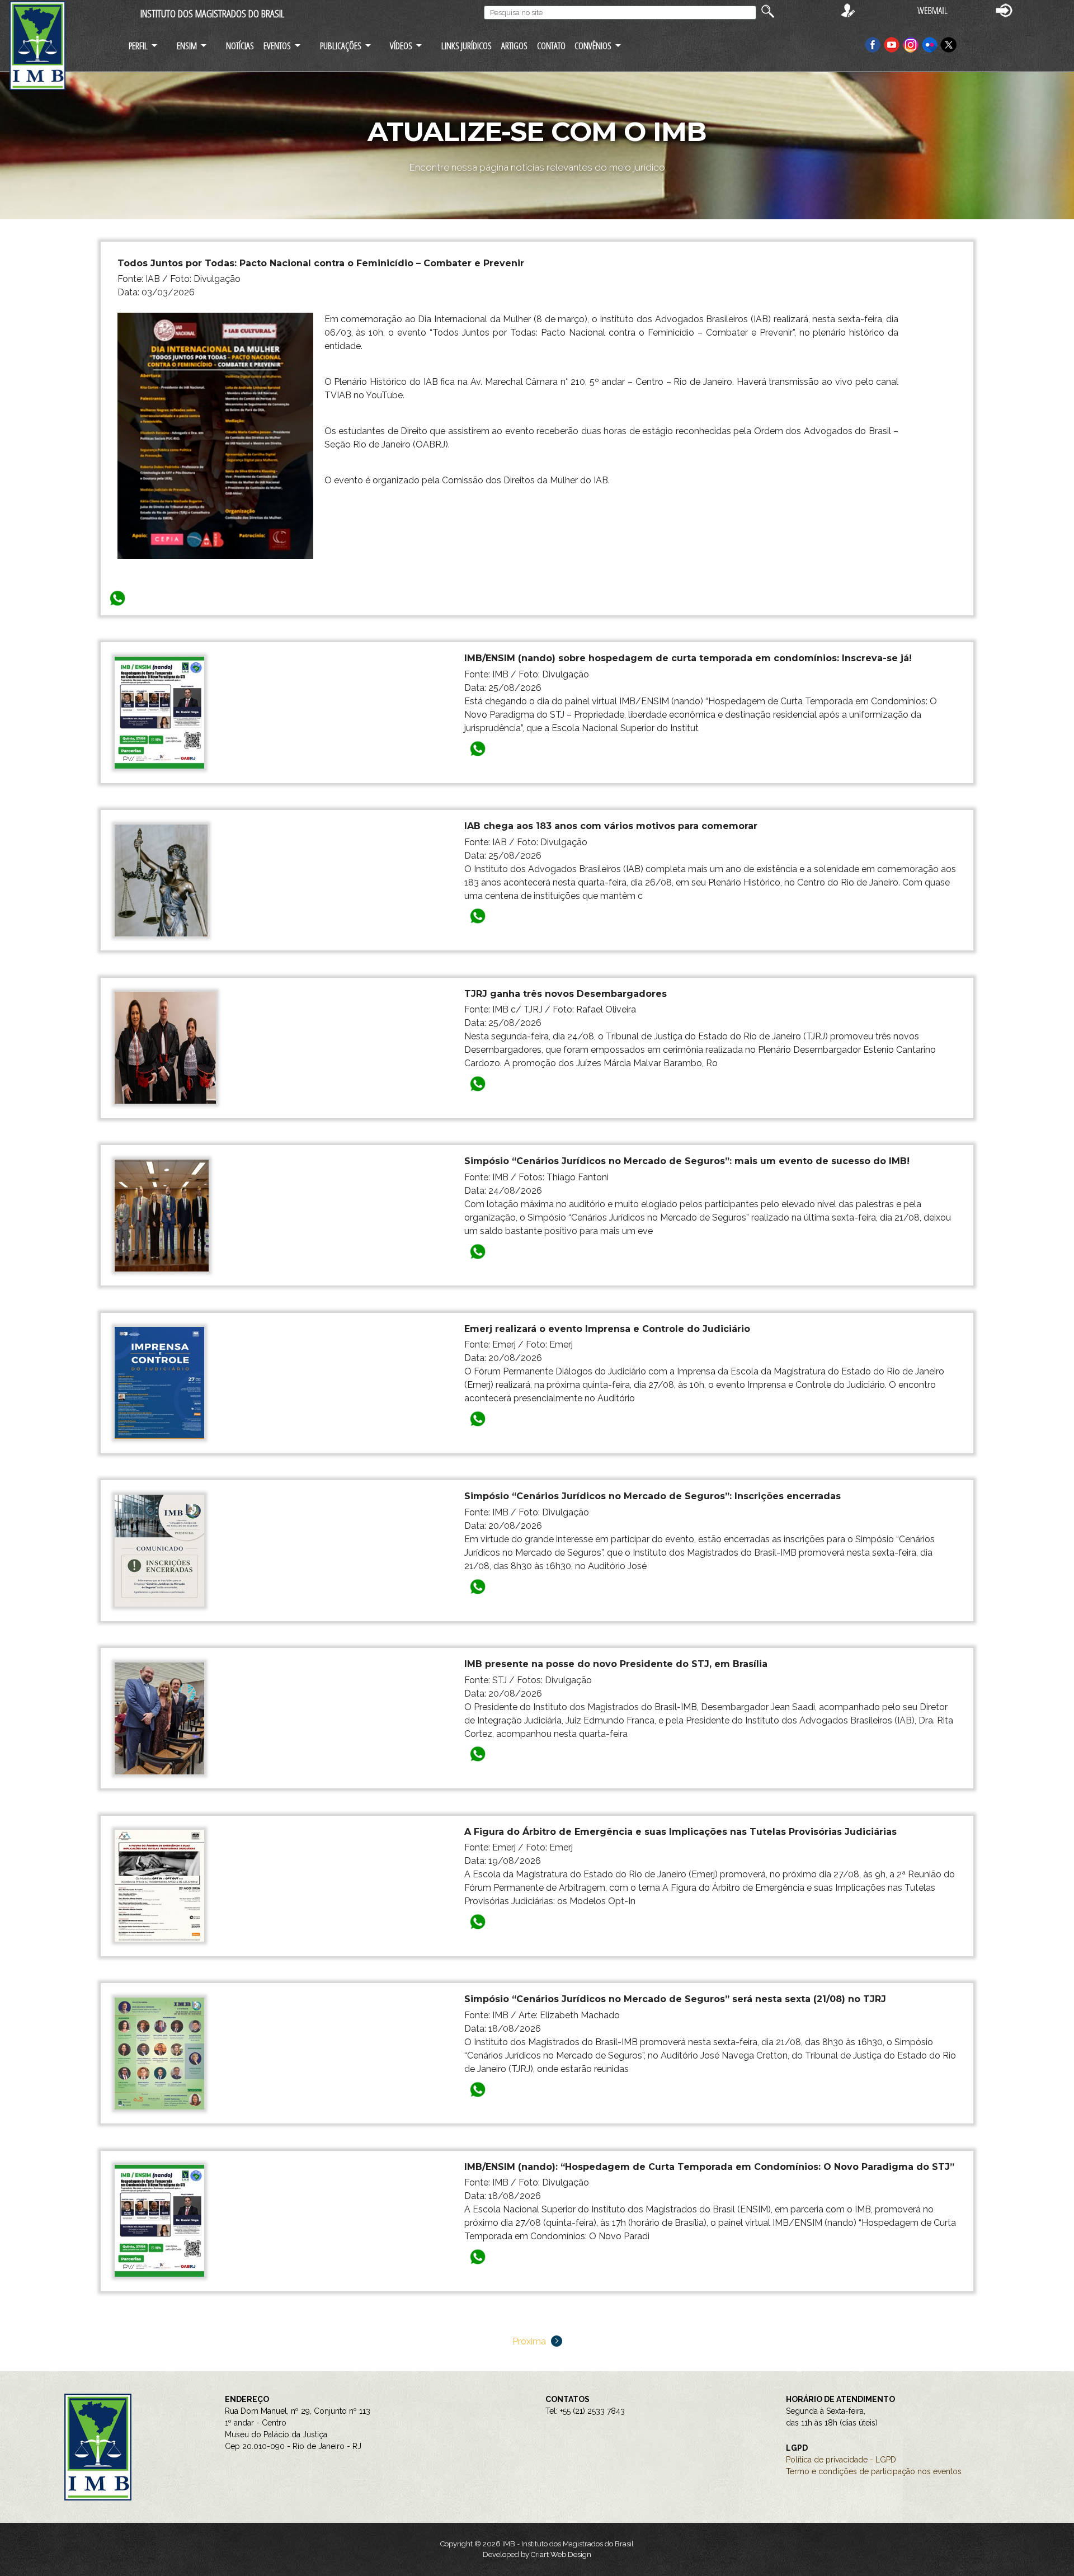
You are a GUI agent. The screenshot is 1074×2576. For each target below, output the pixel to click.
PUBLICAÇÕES (341, 46)
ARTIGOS (514, 46)
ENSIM (187, 46)
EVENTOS (277, 46)
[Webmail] (932, 10)
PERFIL (138, 46)
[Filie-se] (848, 10)
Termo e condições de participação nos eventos (874, 2471)
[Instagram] (912, 44)
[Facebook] (873, 44)
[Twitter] (949, 44)
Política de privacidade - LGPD (841, 2460)
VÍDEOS (401, 46)
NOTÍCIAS (240, 46)
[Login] (1004, 10)
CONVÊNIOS (593, 46)
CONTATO (551, 46)
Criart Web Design (561, 2554)
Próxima (530, 2341)
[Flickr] (931, 44)
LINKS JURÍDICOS (467, 46)
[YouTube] (892, 44)
